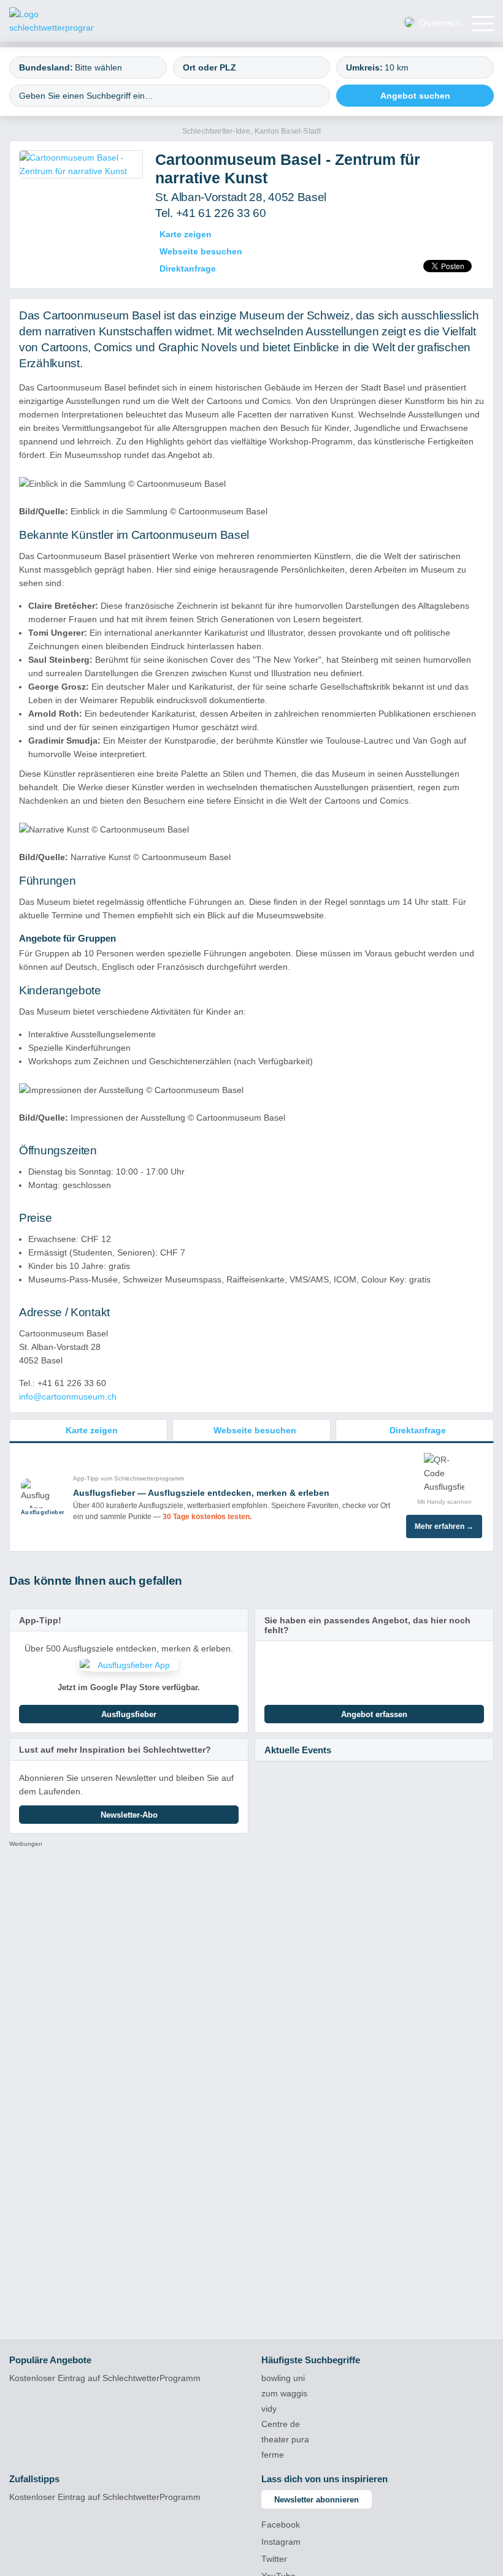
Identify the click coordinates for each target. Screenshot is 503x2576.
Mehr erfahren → (444, 1526)
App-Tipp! (40, 1620)
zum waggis (284, 2393)
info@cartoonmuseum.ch (68, 1397)
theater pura (285, 2439)
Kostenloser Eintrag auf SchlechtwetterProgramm (105, 2378)
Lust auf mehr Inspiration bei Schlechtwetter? (115, 1750)
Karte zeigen (186, 234)
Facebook (281, 2525)
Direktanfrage (188, 269)
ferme (273, 2455)
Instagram (281, 2542)
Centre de (281, 2424)
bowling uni (283, 2378)
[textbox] (115, 67)
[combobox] (88, 67)
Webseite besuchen (201, 251)
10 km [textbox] (397, 67)
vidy (269, 2409)
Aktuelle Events (298, 1750)
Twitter (274, 2559)
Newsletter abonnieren (317, 2500)
